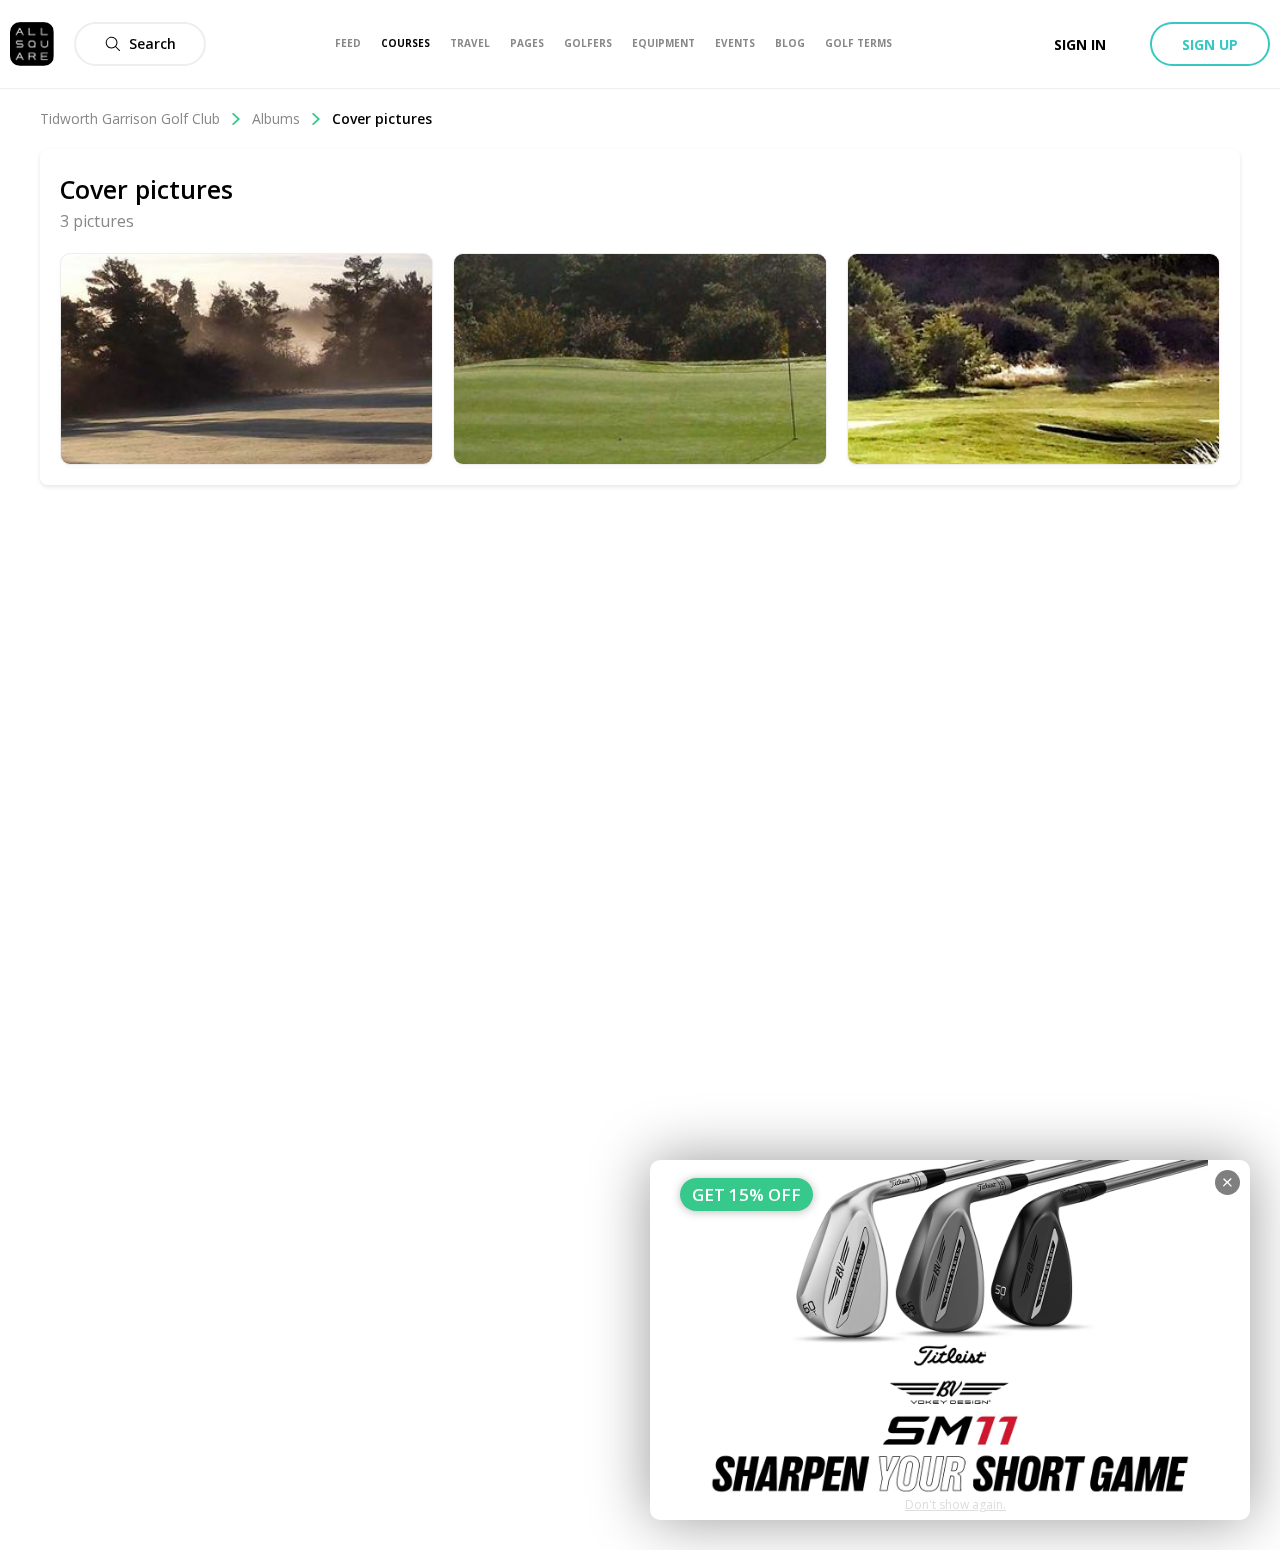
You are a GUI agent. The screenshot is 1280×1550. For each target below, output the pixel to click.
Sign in (1080, 44)
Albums (276, 118)
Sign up (1210, 44)
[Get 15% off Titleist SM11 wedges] (950, 1340)
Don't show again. (955, 1504)
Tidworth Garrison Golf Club (130, 118)
